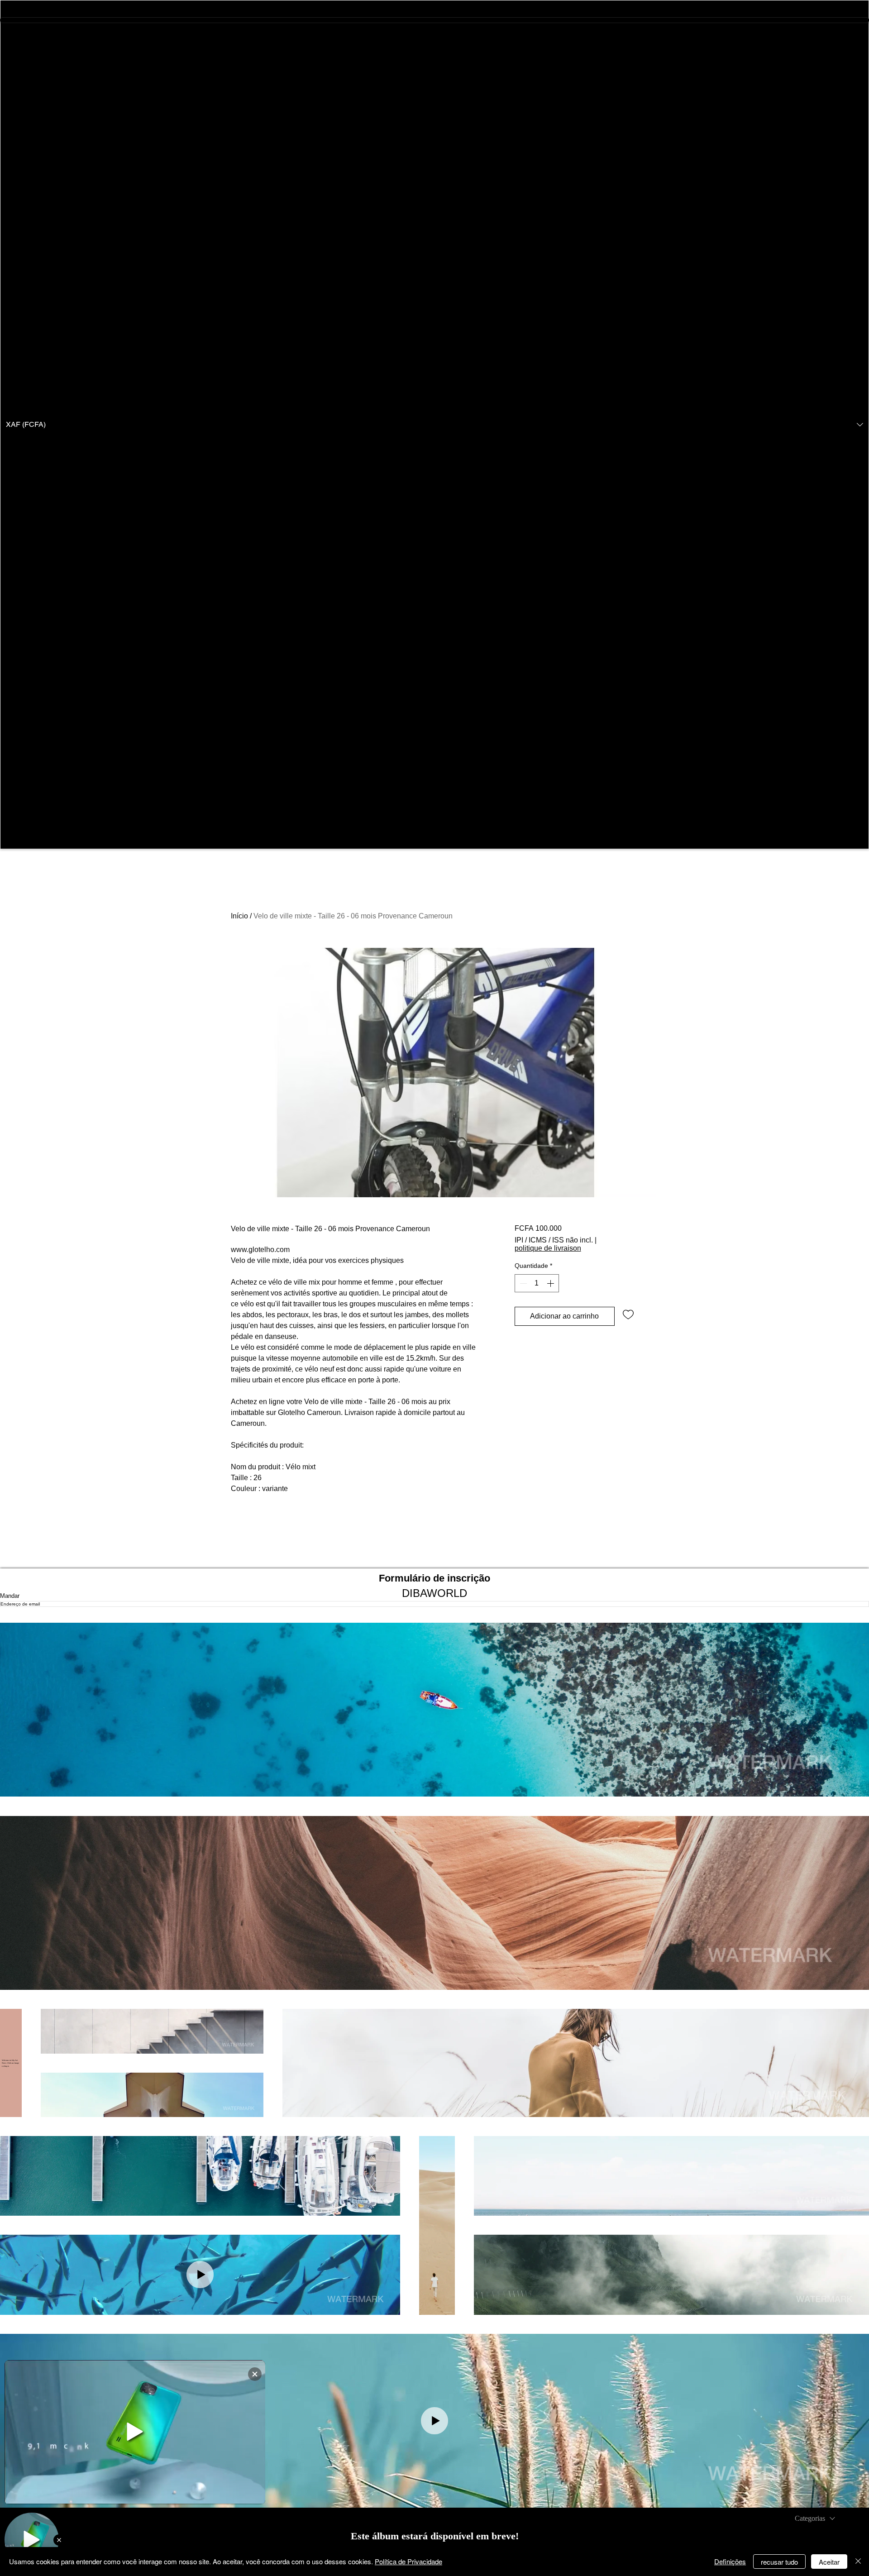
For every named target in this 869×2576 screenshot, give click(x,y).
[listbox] (434, 425)
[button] (434, 425)
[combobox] (815, 2519)
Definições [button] (730, 2561)
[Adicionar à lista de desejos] (628, 1314)
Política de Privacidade (408, 2561)
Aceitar (829, 2562)
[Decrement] (522, 1283)
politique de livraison (548, 1248)
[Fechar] (858, 2562)
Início (239, 916)
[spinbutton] (537, 1283)
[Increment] (551, 1283)
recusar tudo (779, 2562)
